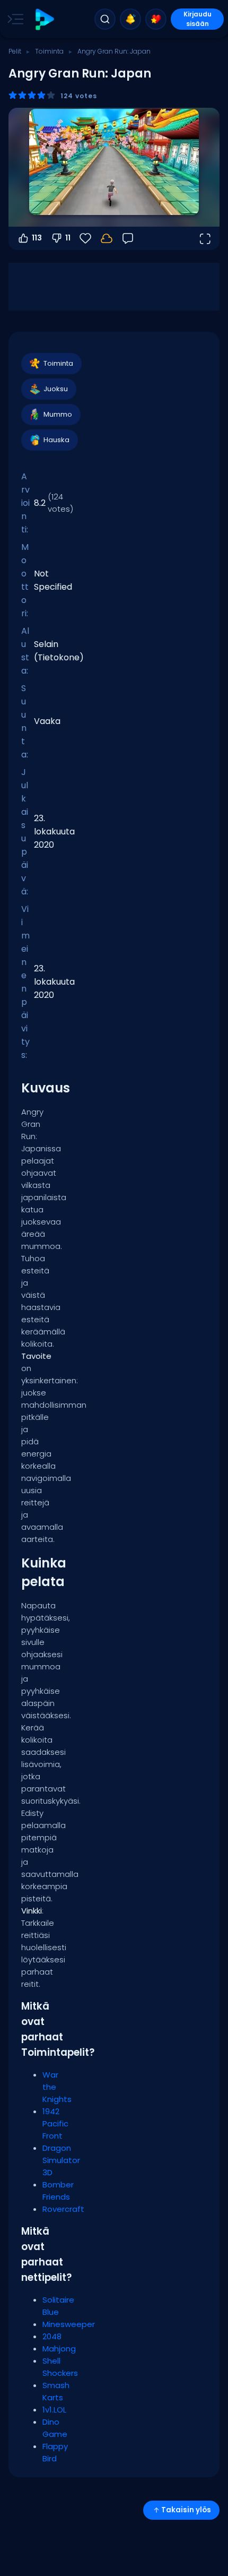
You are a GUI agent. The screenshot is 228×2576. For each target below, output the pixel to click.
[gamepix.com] (44, 19)
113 (37, 238)
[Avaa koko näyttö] (205, 238)
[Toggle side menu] (13, 19)
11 (68, 238)
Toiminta (49, 51)
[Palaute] (128, 238)
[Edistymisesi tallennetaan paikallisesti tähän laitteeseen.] (107, 238)
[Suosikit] (156, 19)
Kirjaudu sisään (198, 19)
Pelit (15, 51)
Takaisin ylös (186, 2510)
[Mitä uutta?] (130, 19)
